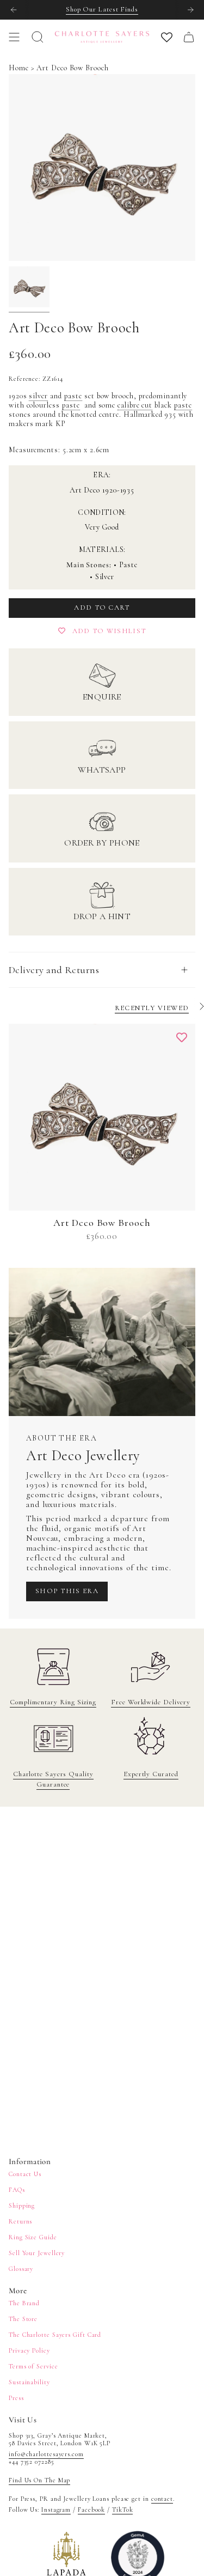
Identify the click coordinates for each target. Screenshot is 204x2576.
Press (16, 2398)
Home (19, 68)
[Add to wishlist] (182, 1037)
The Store (23, 2319)
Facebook (91, 2510)
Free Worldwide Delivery (151, 1702)
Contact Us (25, 2174)
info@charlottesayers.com (46, 2454)
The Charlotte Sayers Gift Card (55, 2335)
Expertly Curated (151, 1774)
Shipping (22, 2206)
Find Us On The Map (39, 2480)
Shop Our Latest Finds (102, 9)
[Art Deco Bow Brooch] (102, 1117)
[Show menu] (14, 37)
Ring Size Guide (33, 2237)
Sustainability (29, 2382)
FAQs (17, 2190)
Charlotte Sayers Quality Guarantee (53, 1779)
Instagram (56, 2510)
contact (162, 2499)
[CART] (189, 37)
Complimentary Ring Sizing (53, 1702)
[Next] (190, 10)
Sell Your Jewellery (37, 2253)
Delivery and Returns (54, 970)
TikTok (122, 2510)
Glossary (21, 2269)
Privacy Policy (29, 2350)
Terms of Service (33, 2366)
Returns (20, 2221)
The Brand (24, 2303)
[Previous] (14, 10)
